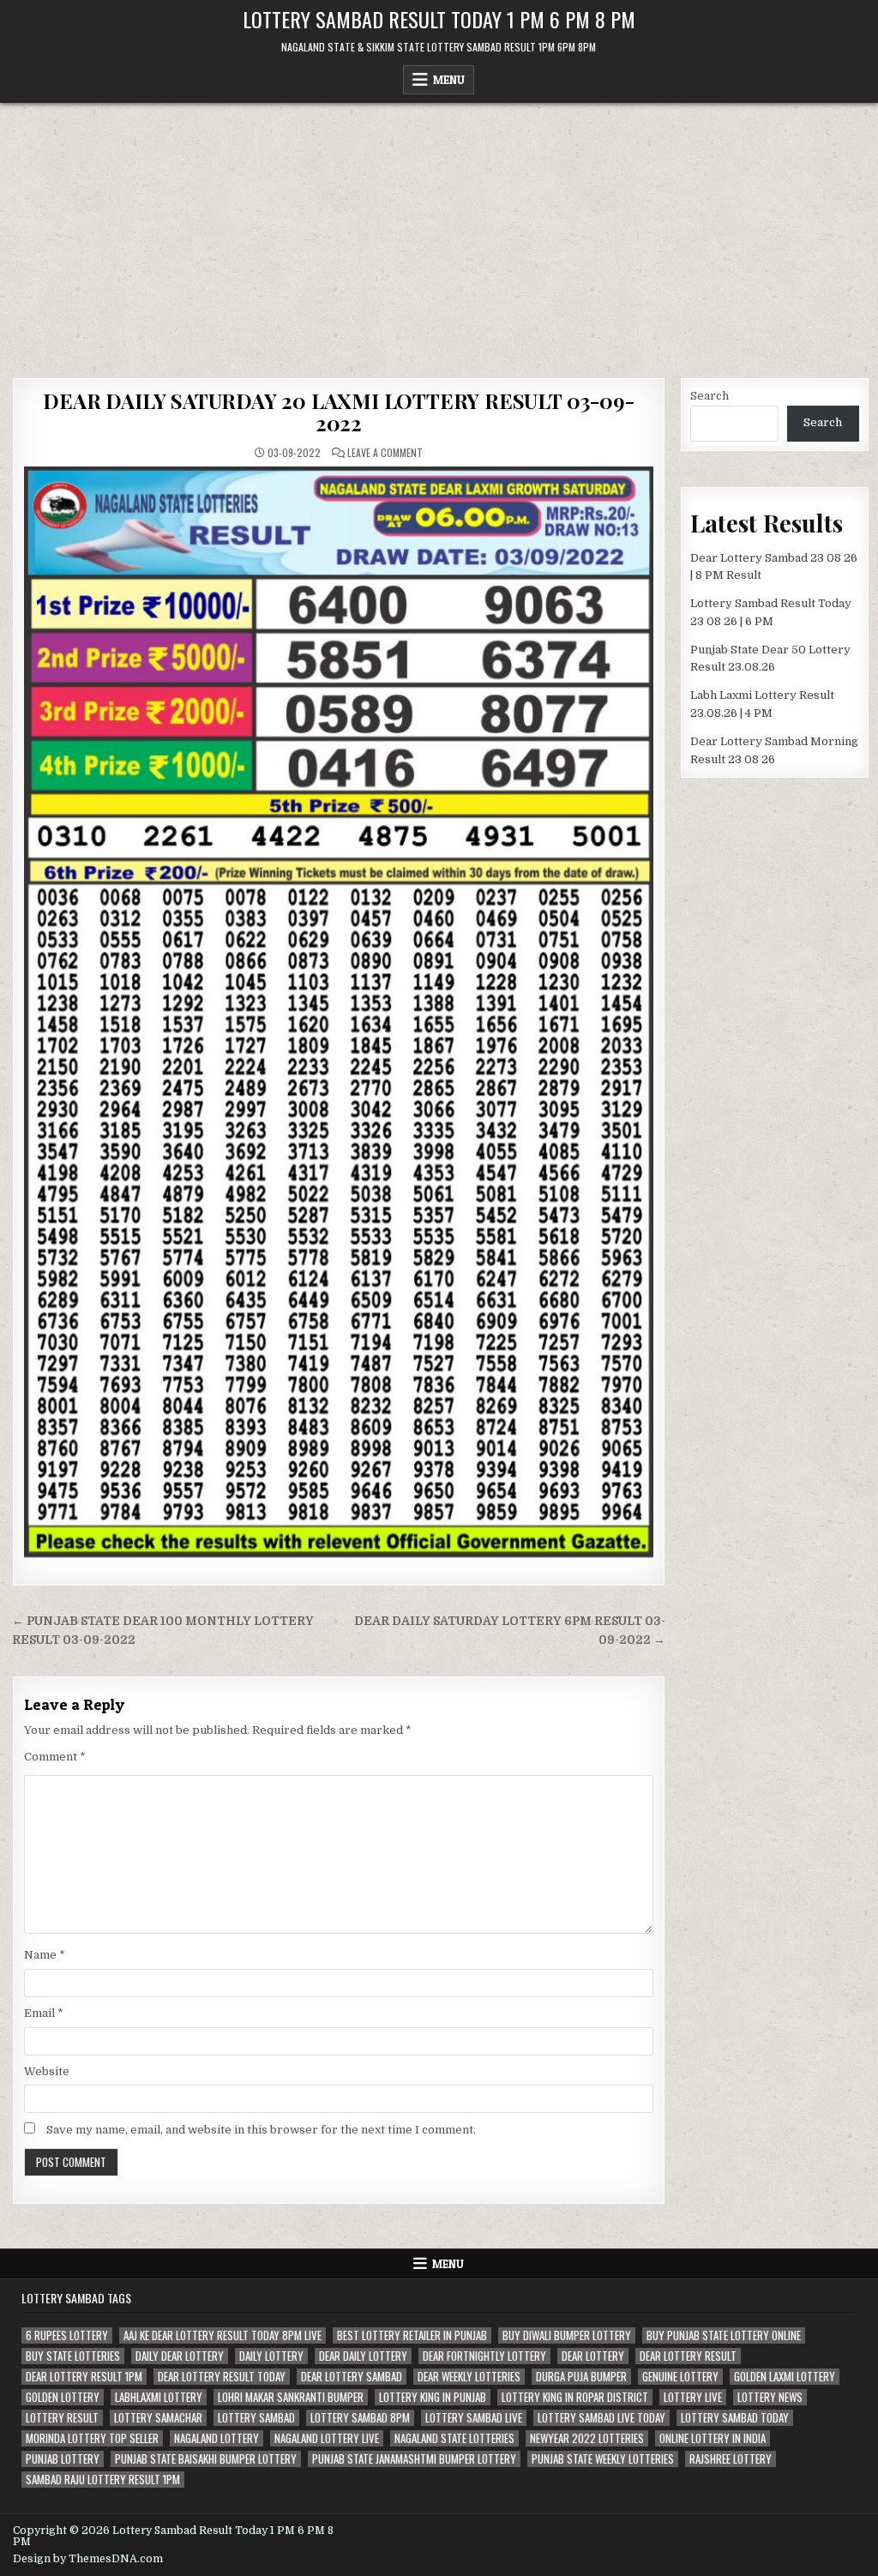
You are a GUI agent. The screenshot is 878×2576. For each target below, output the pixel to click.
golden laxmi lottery (785, 2377)
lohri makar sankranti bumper (291, 2397)
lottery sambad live (474, 2418)
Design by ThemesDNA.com (88, 2559)
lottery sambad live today (601, 2418)
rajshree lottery (731, 2459)
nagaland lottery (216, 2438)
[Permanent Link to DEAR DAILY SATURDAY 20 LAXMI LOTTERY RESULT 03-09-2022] (339, 1012)
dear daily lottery (363, 2356)
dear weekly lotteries (469, 2377)
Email (44, 2013)
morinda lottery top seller (92, 2438)
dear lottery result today (222, 2377)
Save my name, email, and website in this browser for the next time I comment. (261, 2130)
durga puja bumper (581, 2377)
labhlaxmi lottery (159, 2397)
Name (45, 1955)
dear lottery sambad (352, 2377)
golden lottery (63, 2397)
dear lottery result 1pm (84, 2377)
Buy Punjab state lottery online (724, 2335)
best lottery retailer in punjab (412, 2335)
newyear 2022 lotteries (587, 2438)
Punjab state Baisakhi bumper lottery (206, 2459)
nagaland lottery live (327, 2438)
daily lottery (271, 2356)
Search (710, 396)
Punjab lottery (63, 2459)
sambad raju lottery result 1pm (103, 2480)
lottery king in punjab (433, 2397)
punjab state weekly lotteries (603, 2459)
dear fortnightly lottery (484, 2356)
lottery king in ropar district (575, 2397)
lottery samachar (158, 2418)
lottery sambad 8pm (360, 2418)
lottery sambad (256, 2418)
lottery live (693, 2397)
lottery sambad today (735, 2418)
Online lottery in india (713, 2438)
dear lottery (593, 2356)
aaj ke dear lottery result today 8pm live (223, 2335)
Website (47, 2071)
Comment (55, 1757)
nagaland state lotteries (454, 2438)
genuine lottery (680, 2377)
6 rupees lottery (67, 2335)
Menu (449, 80)
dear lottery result (688, 2356)
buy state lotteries (73, 2356)
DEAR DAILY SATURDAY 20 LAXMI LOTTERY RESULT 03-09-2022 (338, 412)
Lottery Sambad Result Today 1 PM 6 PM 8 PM (439, 19)
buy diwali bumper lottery (567, 2335)
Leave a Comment (385, 453)
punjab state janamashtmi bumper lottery (414, 2459)
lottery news (770, 2397)
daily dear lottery (180, 2356)
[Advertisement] (439, 232)
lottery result (62, 2418)
